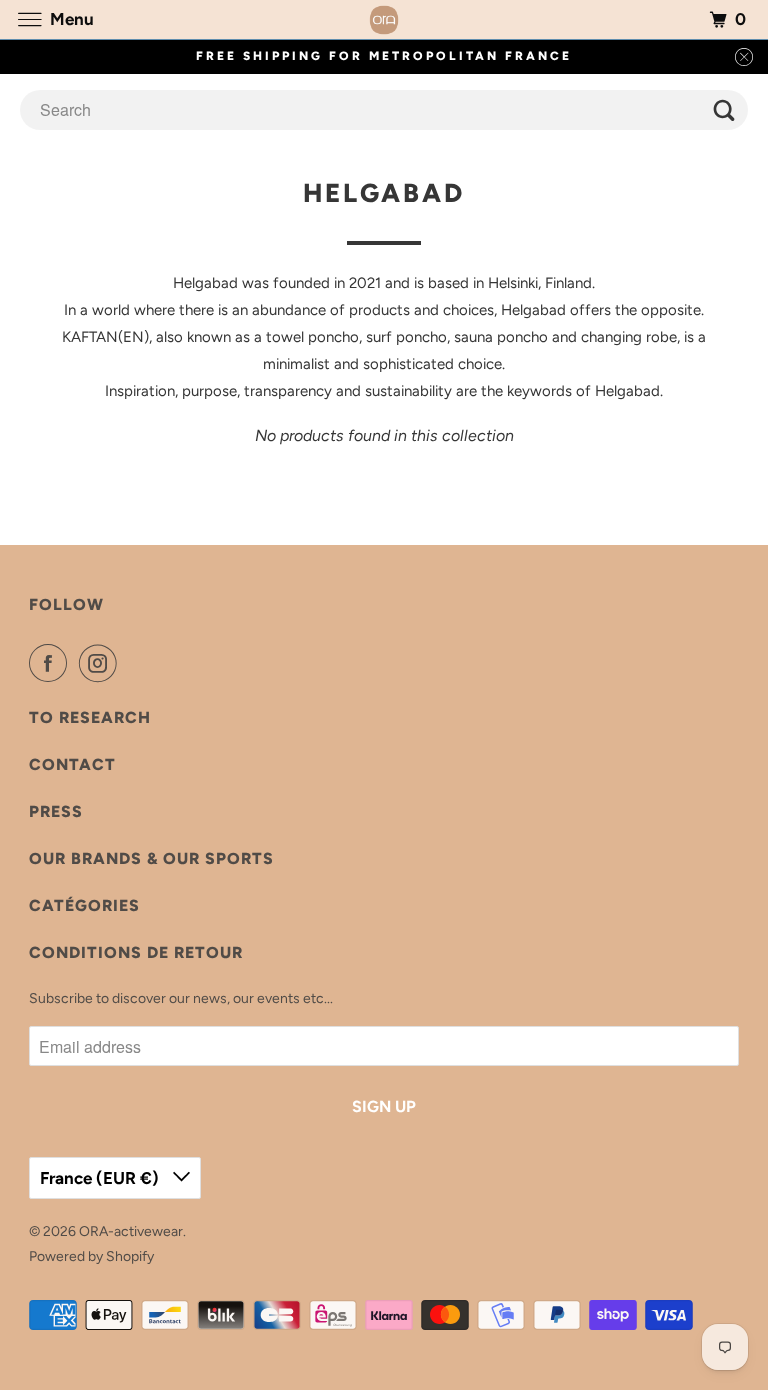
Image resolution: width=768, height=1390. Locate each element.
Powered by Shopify (91, 1256)
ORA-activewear (131, 1231)
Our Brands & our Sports (151, 858)
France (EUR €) (101, 1178)
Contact (72, 764)
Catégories (84, 905)
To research (90, 717)
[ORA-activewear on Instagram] (102, 663)
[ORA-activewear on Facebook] (52, 663)
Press (56, 811)
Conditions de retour (136, 952)
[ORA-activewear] (384, 19)
